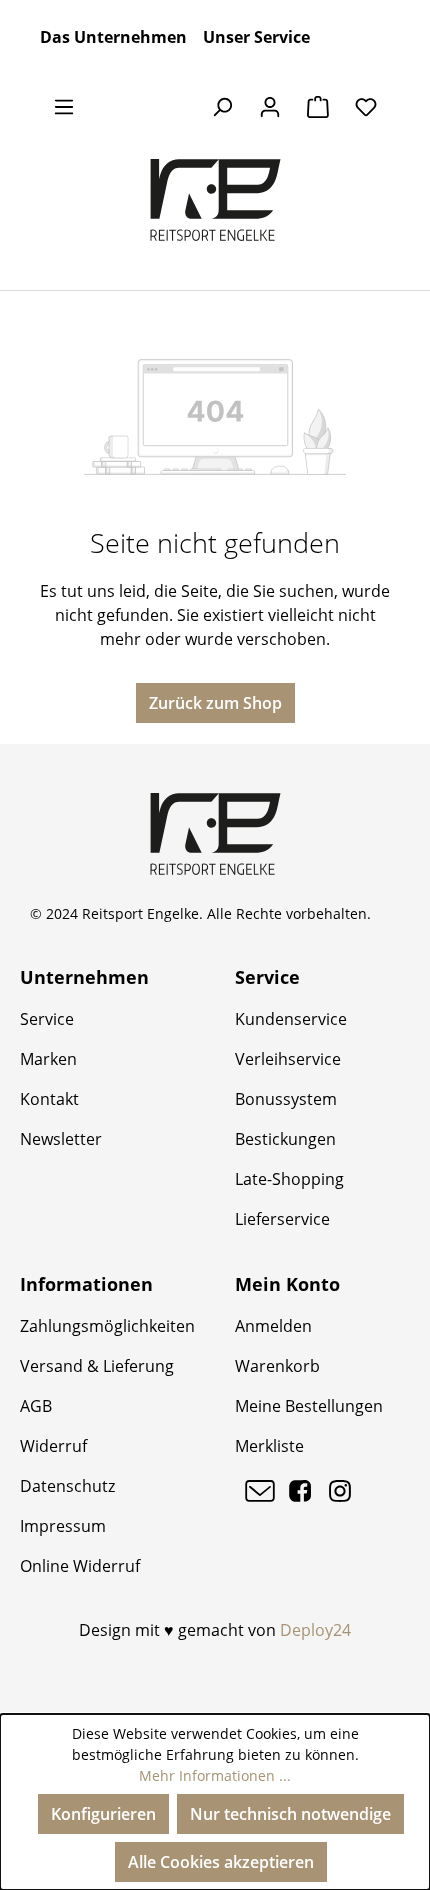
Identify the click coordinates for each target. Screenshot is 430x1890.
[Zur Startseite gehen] (215, 200)
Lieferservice (282, 1219)
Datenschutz (67, 1486)
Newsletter (61, 1139)
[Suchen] (222, 106)
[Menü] (64, 106)
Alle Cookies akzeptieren (221, 1862)
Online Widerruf (80, 1566)
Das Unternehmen (113, 37)
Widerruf (53, 1446)
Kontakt (49, 1099)
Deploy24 (315, 1630)
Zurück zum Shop (215, 703)
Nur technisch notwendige (290, 1814)
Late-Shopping (289, 1179)
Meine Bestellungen (309, 1406)
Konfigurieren (103, 1814)
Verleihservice (288, 1059)
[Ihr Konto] (270, 106)
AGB (36, 1406)
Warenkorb (277, 1366)
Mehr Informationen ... (215, 1775)
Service (47, 1019)
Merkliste (269, 1446)
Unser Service (256, 37)
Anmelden (273, 1326)
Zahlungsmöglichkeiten (107, 1326)
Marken (48, 1059)
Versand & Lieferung (97, 1366)
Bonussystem (286, 1099)
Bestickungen (285, 1139)
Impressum (63, 1526)
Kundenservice (291, 1019)
